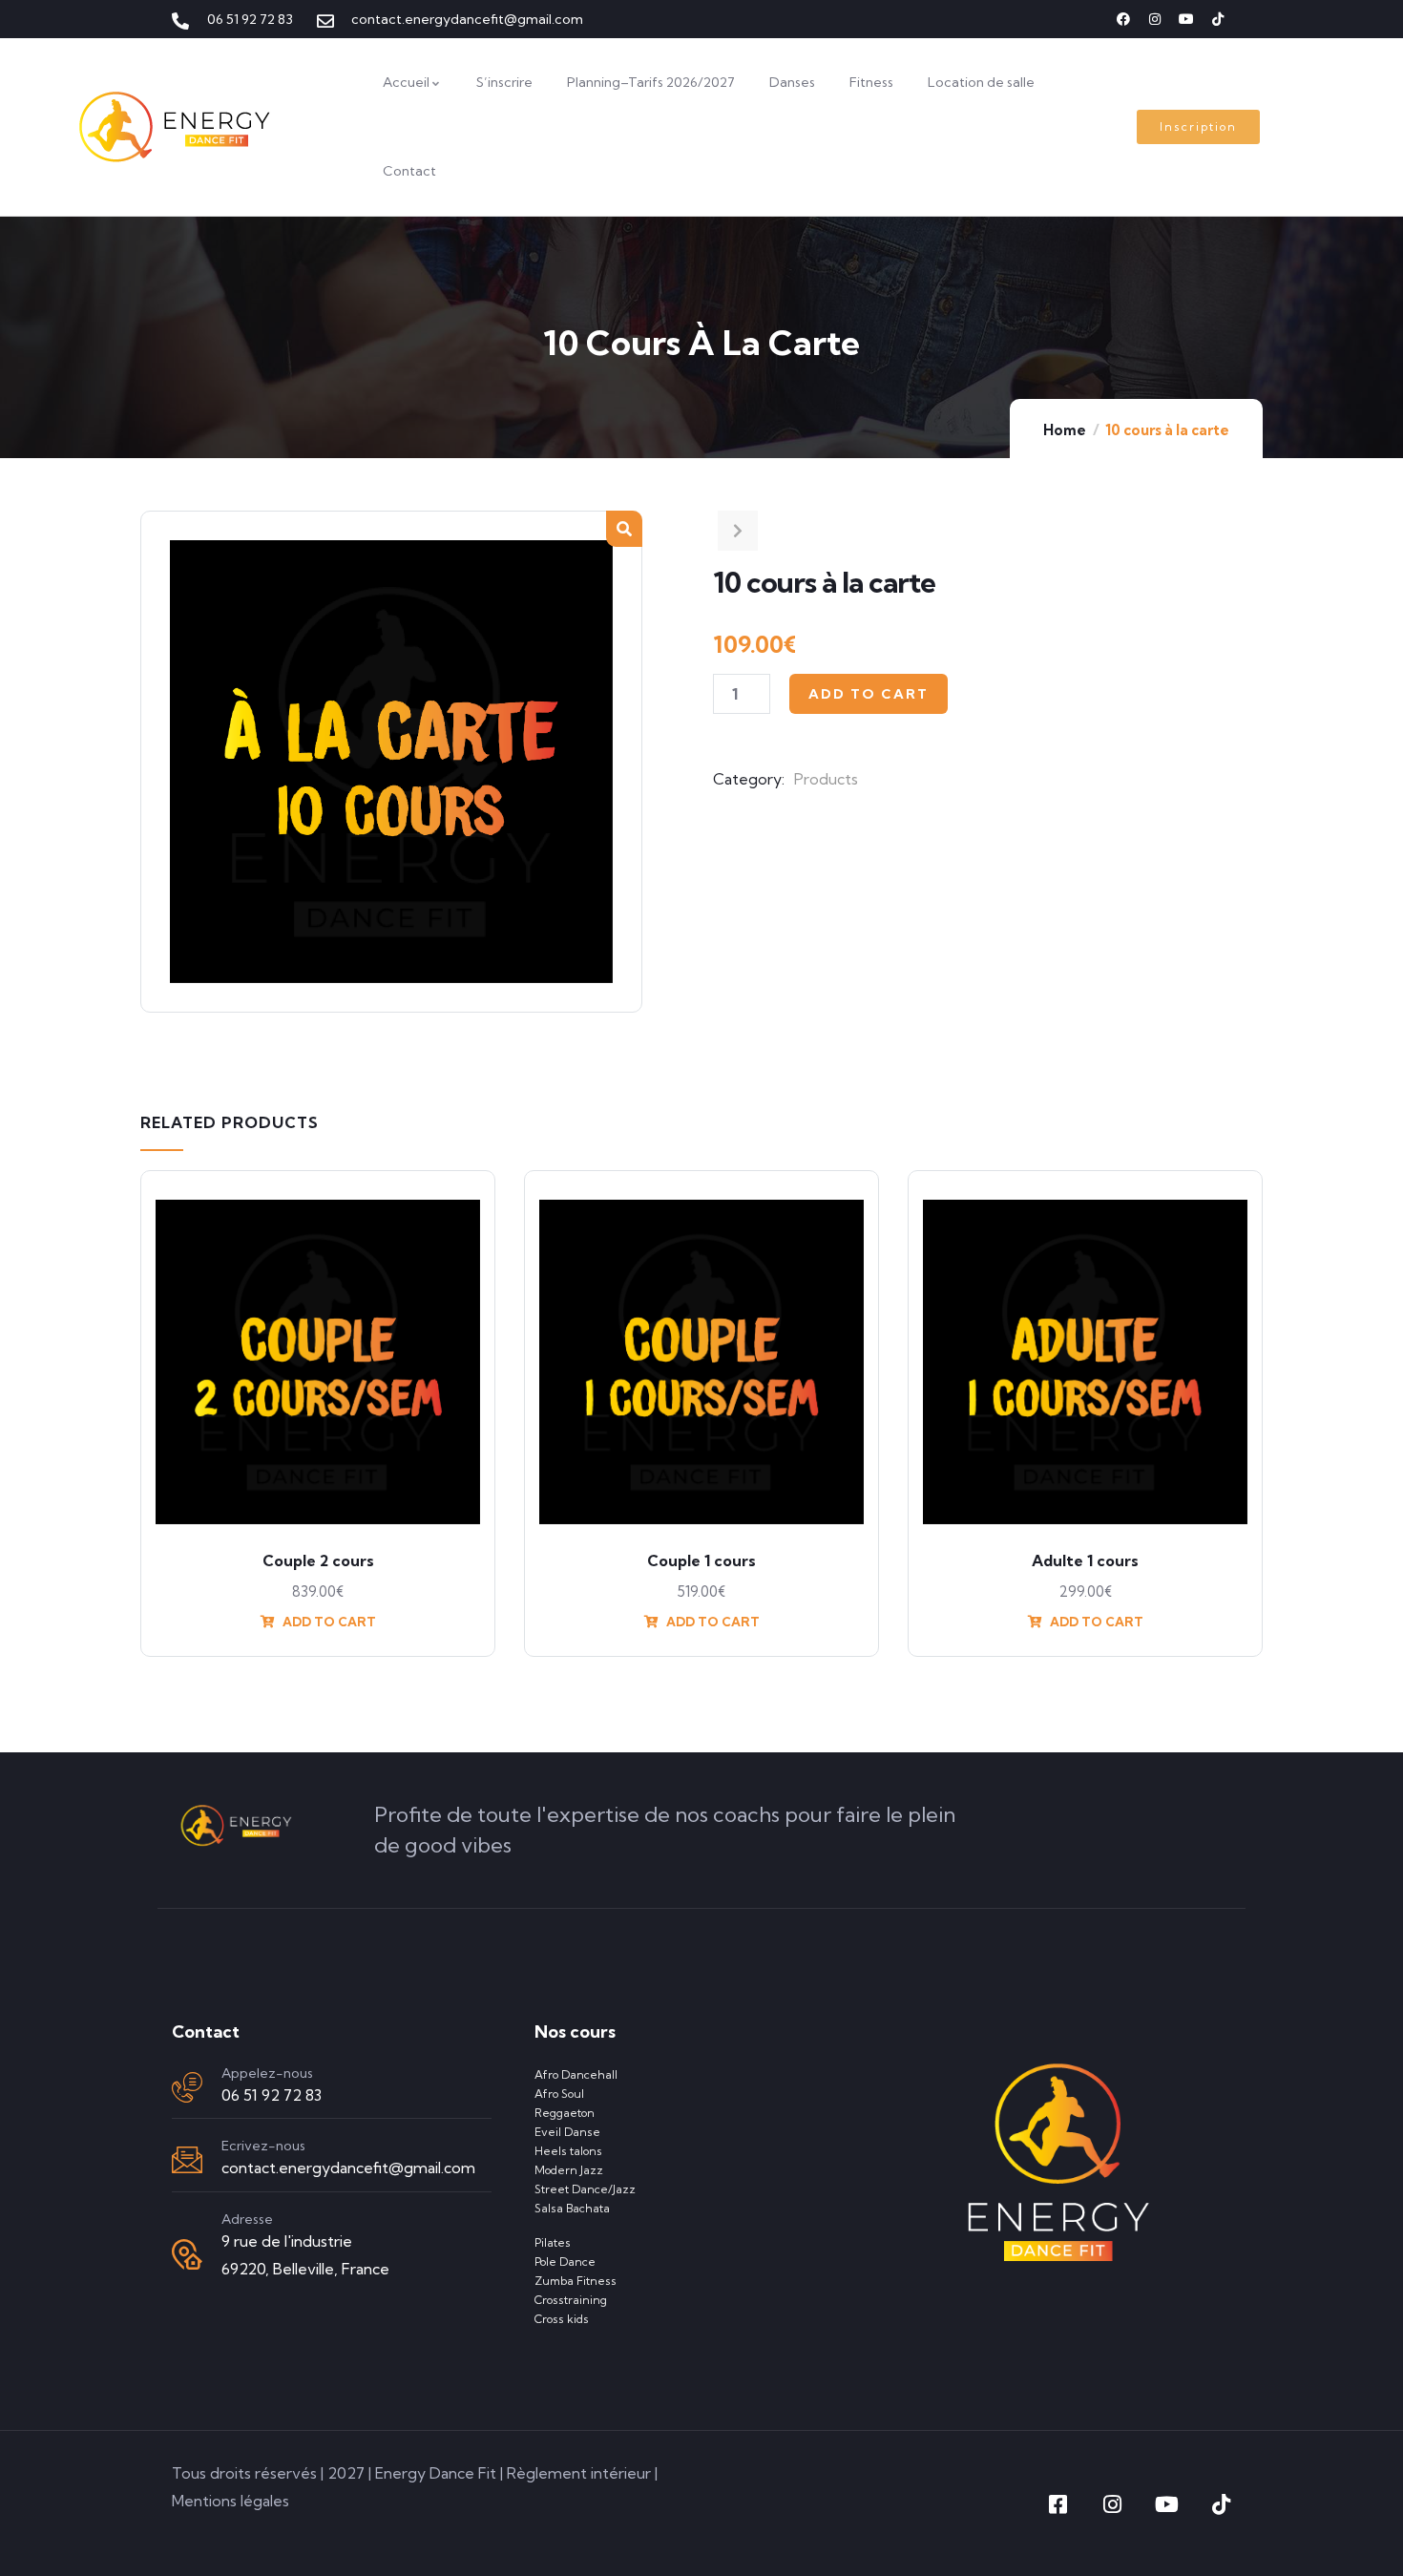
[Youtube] (1186, 19)
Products (826, 779)
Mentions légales (230, 2501)
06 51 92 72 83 (272, 2095)
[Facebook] (1123, 19)
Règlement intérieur (579, 2473)
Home (1065, 430)
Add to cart (869, 694)
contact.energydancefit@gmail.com (348, 2168)
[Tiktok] (1218, 19)
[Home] (176, 127)
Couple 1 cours (701, 1560)
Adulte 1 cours (1085, 1560)
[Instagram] (1155, 19)
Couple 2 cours (318, 1560)
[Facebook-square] (1057, 2504)
